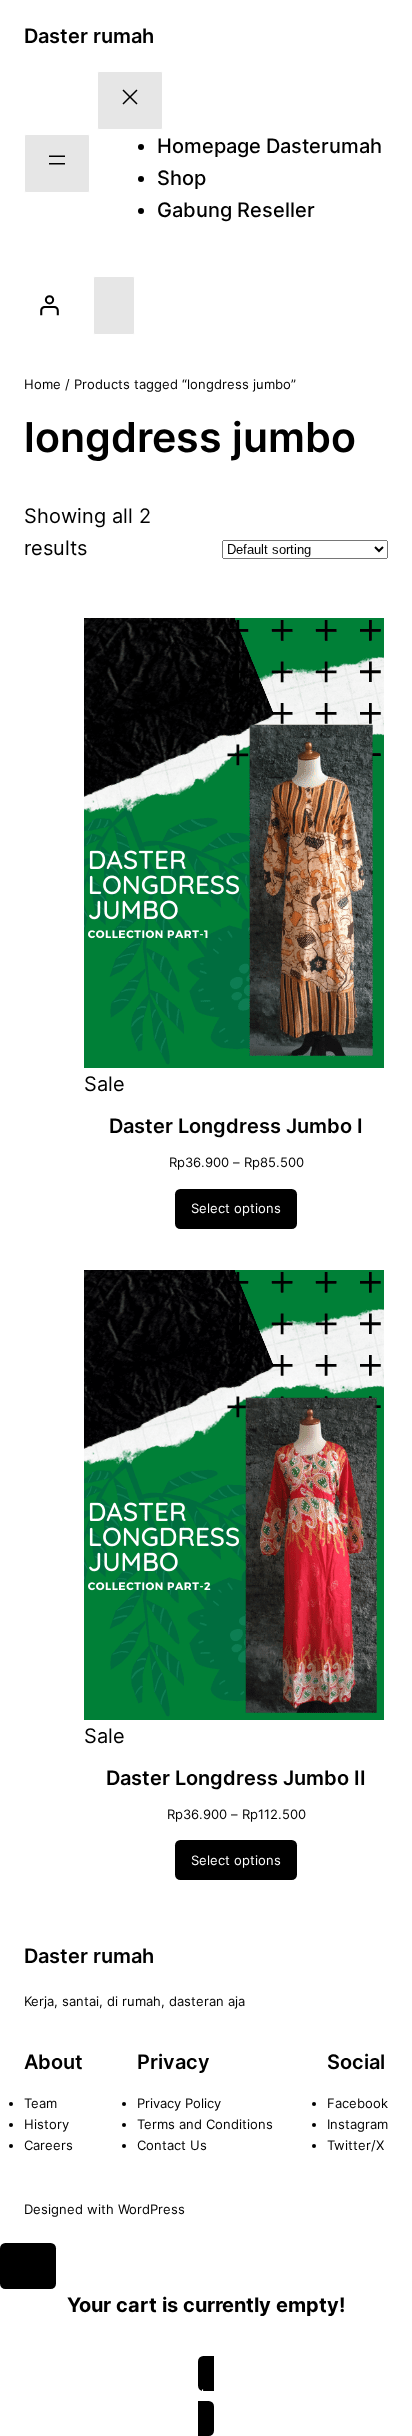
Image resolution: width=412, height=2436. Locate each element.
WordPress (151, 2209)
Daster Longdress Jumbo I (236, 1126)
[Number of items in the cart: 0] (114, 305)
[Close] (28, 2265)
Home (42, 384)
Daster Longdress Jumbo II (236, 1778)
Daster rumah (89, 36)
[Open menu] (57, 163)
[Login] (49, 305)
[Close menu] (130, 100)
